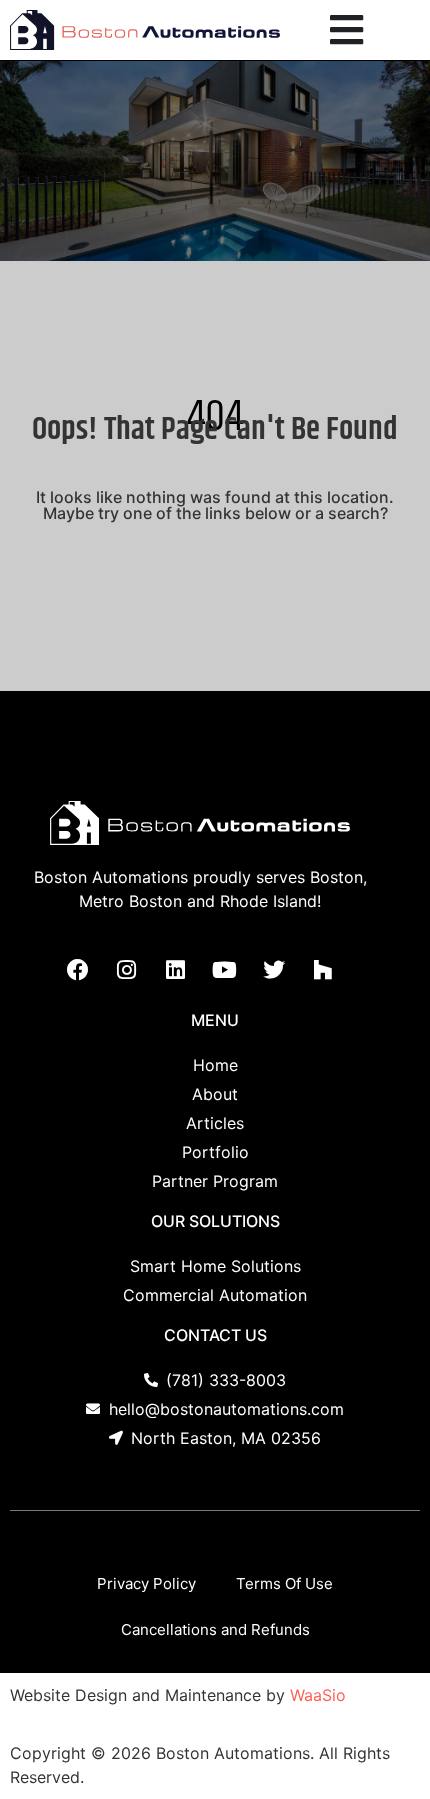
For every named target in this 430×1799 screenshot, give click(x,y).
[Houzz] (323, 970)
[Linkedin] (176, 970)
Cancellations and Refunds (215, 1629)
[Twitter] (274, 970)
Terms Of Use (284, 1583)
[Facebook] (78, 970)
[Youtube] (225, 970)
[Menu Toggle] (346, 30)
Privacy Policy (146, 1583)
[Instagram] (127, 970)
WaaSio (318, 1695)
